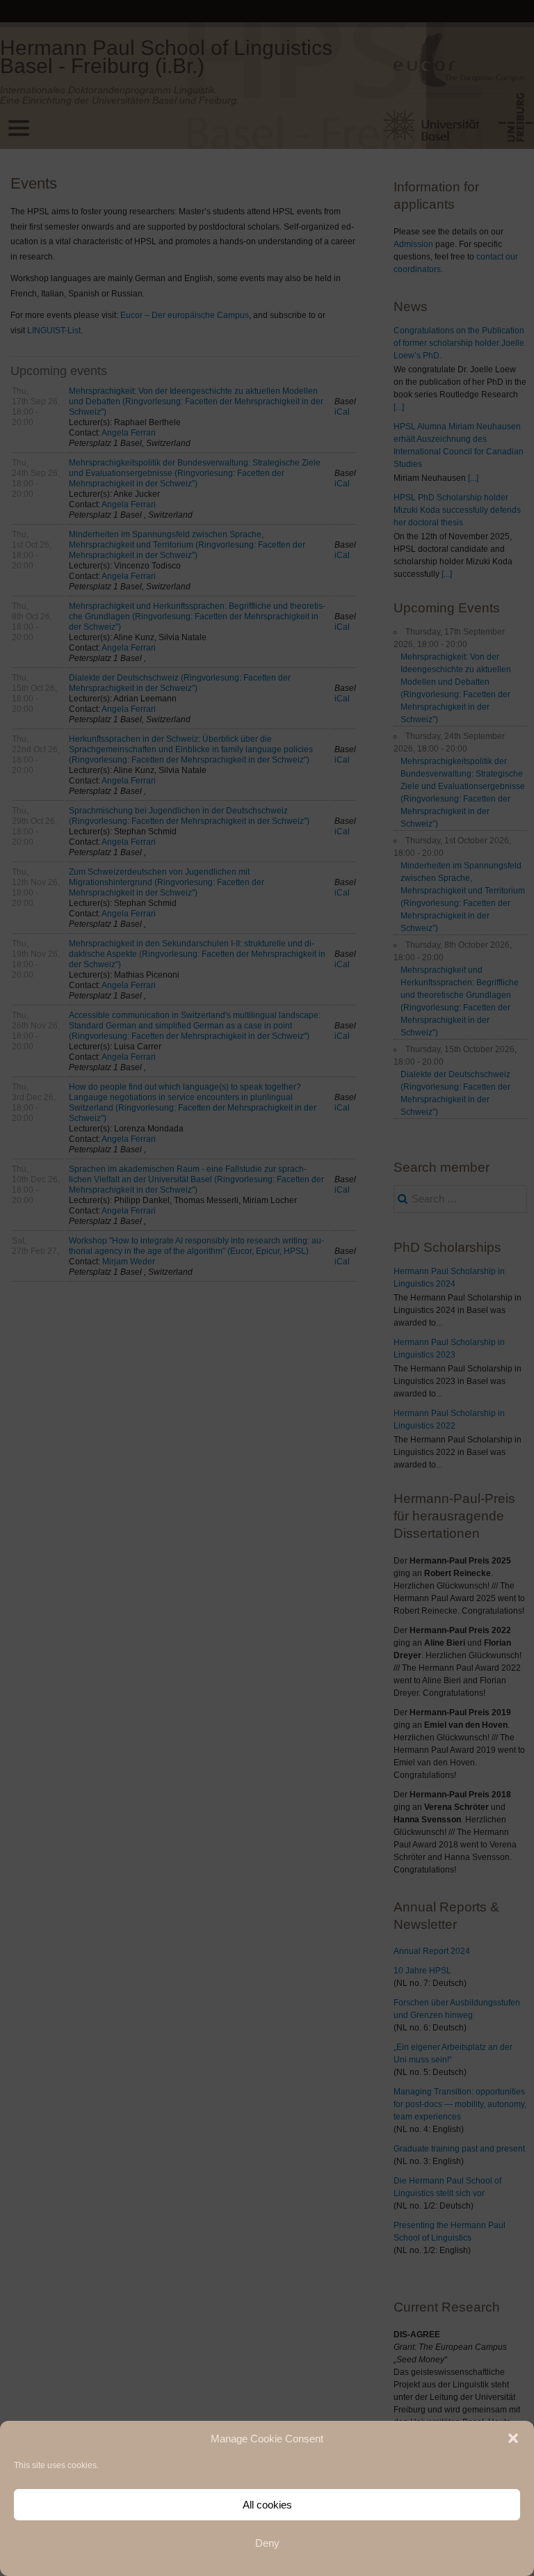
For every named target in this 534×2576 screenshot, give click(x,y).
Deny (267, 2543)
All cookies (267, 2505)
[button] (513, 2438)
